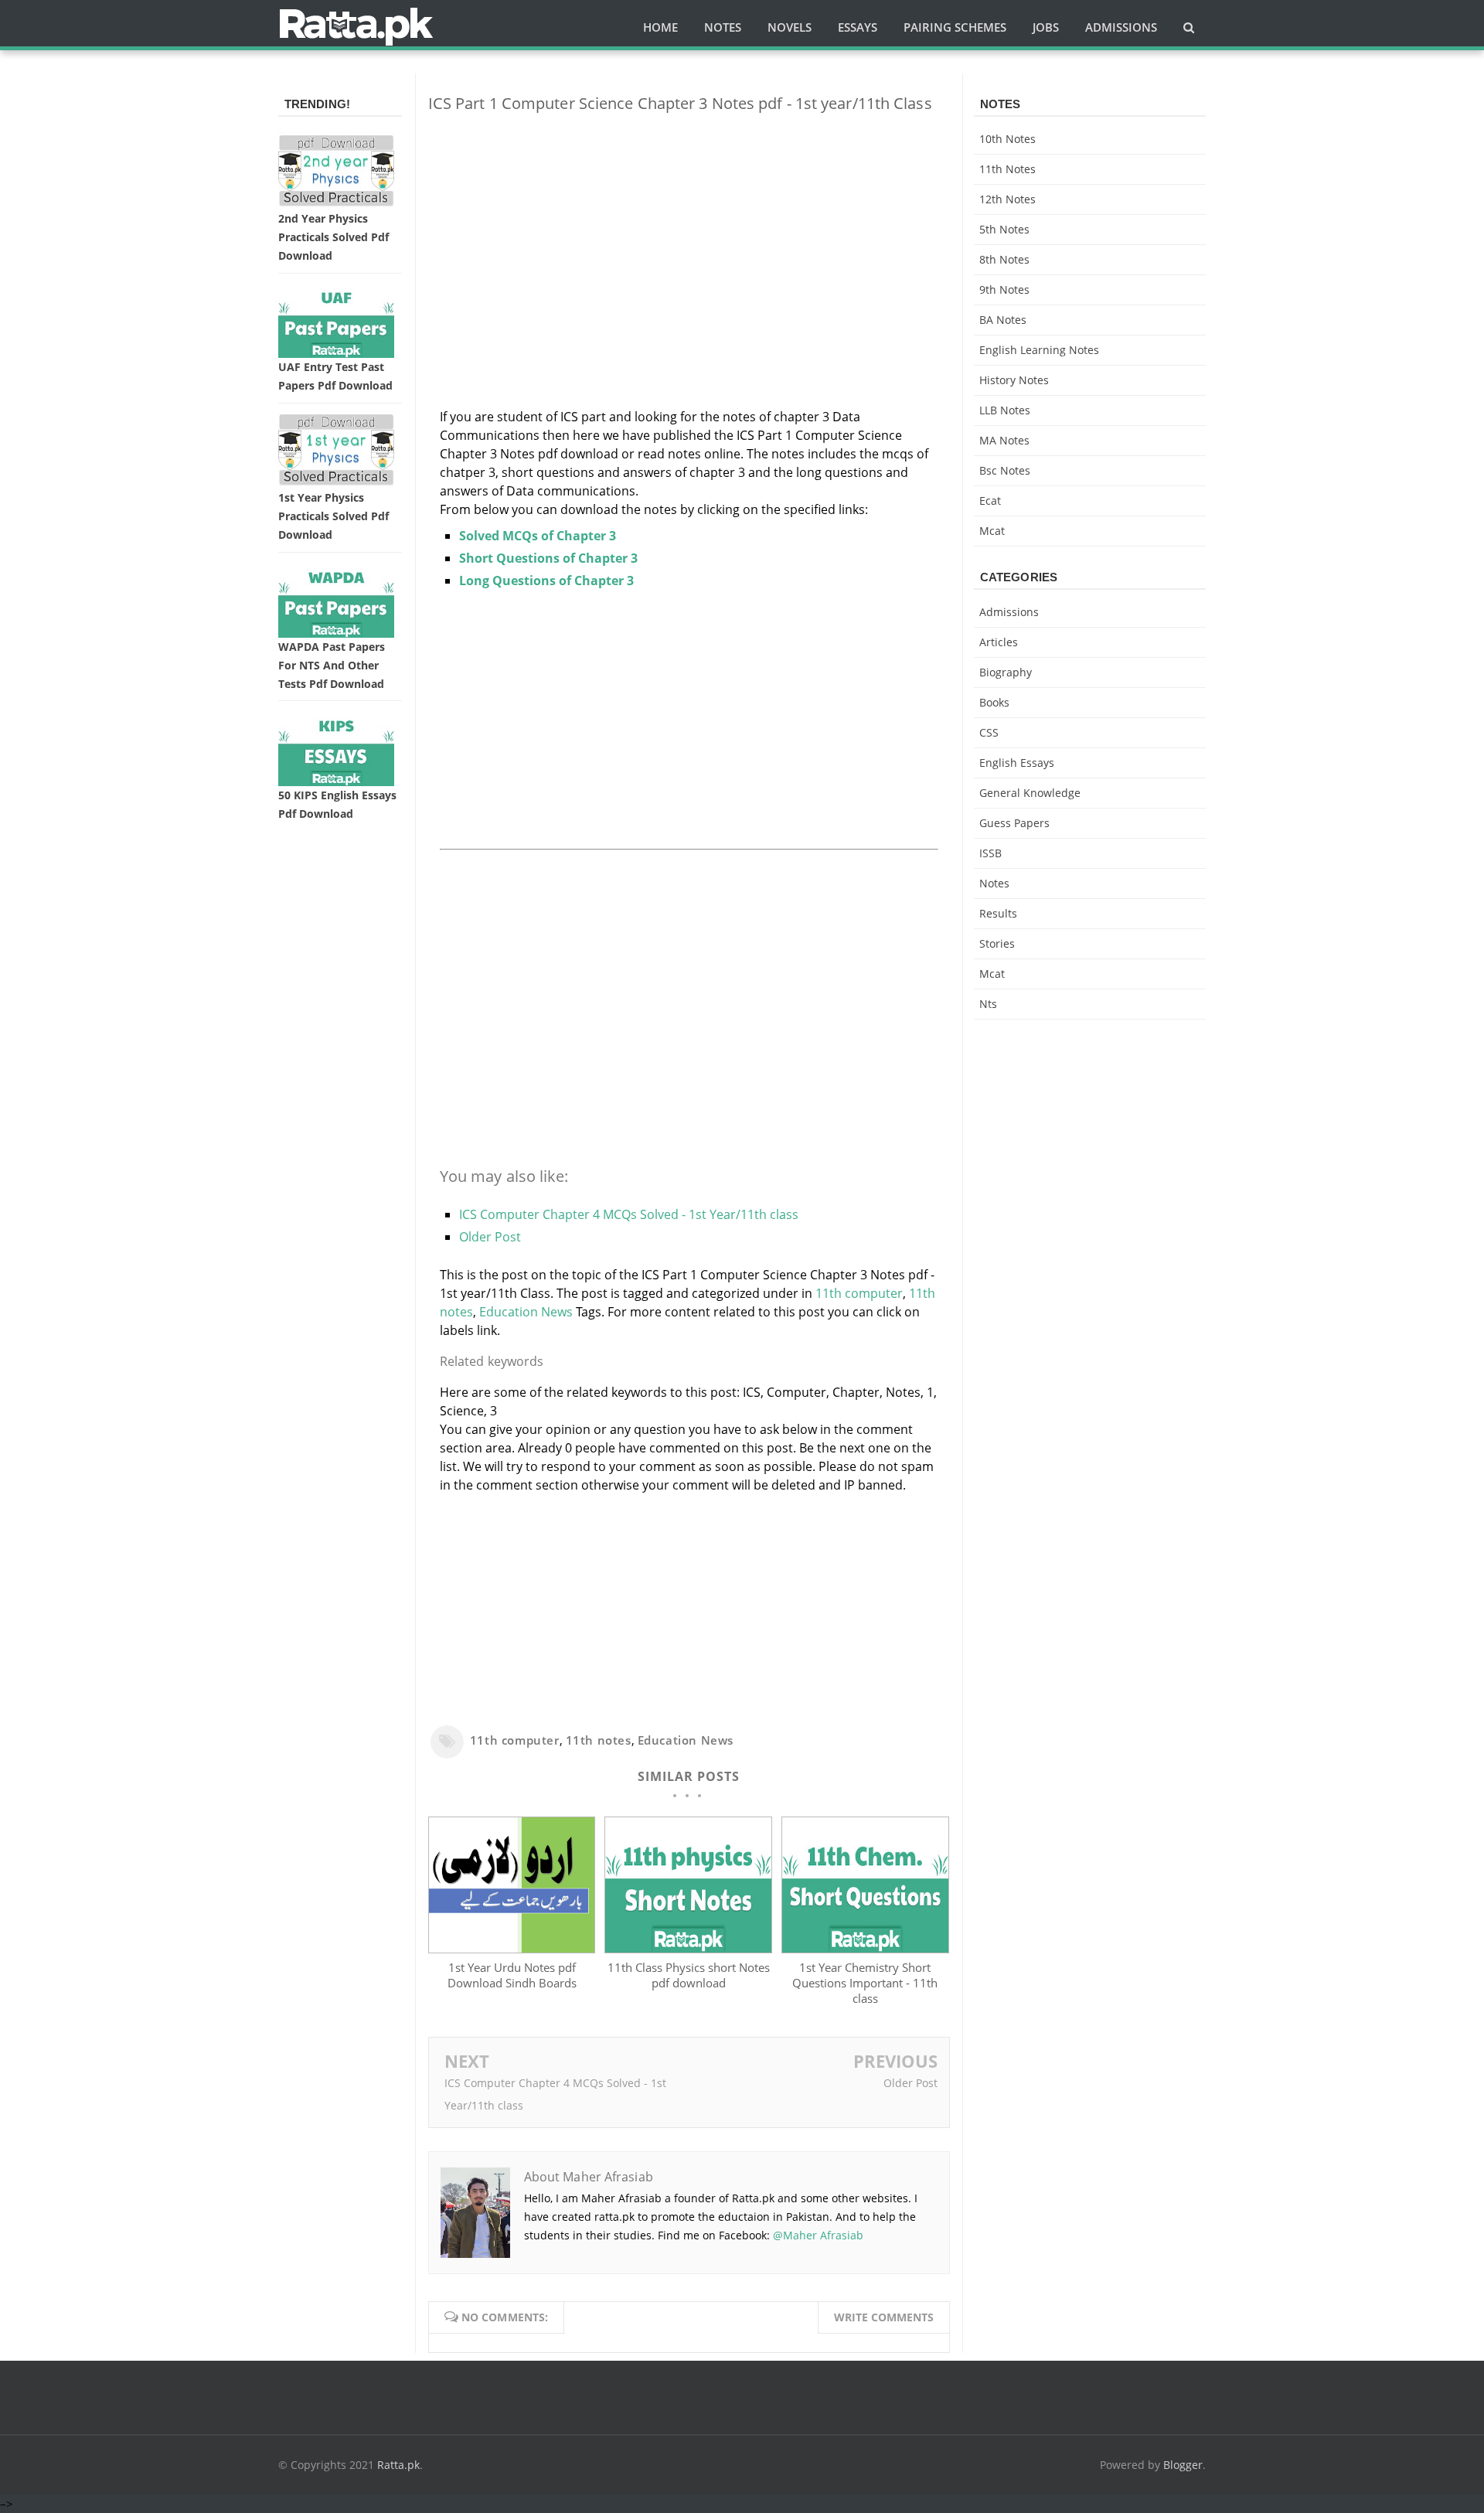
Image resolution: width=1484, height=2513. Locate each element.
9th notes (1004, 289)
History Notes (1014, 380)
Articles (999, 642)
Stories (997, 943)
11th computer (859, 1293)
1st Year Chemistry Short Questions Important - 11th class (865, 1983)
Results (998, 913)
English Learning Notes (1039, 350)
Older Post (490, 1237)
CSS (989, 732)
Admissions (1009, 612)
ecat (990, 501)
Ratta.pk (398, 2465)
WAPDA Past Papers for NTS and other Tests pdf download (332, 665)
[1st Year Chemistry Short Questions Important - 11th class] (865, 1949)
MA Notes (1004, 440)
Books (994, 702)
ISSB (990, 853)
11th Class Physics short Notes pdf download (689, 1975)
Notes (994, 883)
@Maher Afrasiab (818, 2235)
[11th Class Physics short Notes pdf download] (688, 1949)
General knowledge (1030, 793)
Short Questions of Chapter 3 (548, 558)
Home (660, 27)
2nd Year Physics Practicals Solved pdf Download (334, 237)
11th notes (599, 1740)
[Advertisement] (689, 233)
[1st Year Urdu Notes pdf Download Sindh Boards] (512, 1949)
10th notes (1007, 139)
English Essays (1017, 763)
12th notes (1007, 199)
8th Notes (1004, 259)
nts (988, 1004)
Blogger (1183, 2465)
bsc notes (1005, 470)
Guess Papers (1014, 823)
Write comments (884, 2317)
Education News (526, 1312)
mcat (992, 531)
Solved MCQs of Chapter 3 (538, 536)
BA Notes (1003, 320)
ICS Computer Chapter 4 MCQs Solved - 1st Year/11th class (629, 1214)
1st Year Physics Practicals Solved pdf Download (334, 516)
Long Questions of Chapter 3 (546, 581)
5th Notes (1004, 229)
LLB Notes (1005, 410)
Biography (1006, 672)
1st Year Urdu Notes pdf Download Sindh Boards (512, 1975)
